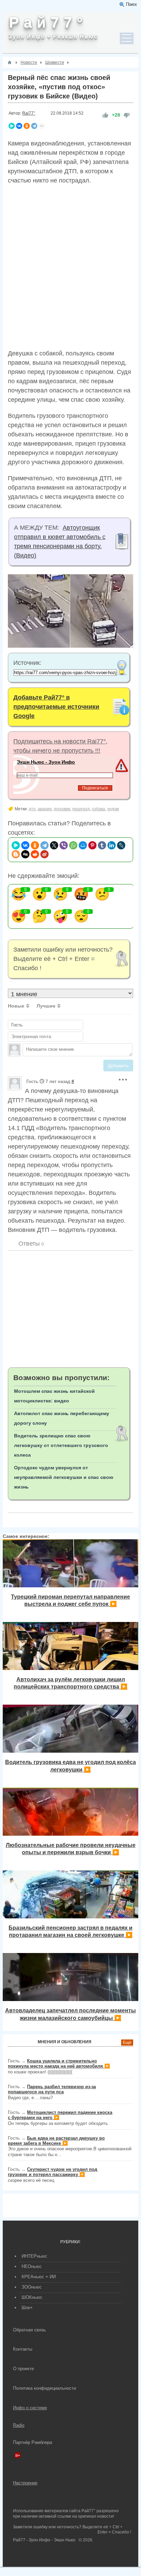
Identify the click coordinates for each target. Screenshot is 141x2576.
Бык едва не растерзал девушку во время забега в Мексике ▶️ (56, 2141)
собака (98, 809)
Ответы (30, 1244)
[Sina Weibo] (44, 854)
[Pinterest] (92, 845)
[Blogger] (16, 854)
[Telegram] (34, 126)
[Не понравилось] (127, 115)
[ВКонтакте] (19, 126)
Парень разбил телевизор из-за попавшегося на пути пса (52, 2089)
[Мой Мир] (83, 845)
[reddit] (35, 854)
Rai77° (29, 113)
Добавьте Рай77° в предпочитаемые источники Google (56, 707)
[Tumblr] (102, 845)
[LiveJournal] (121, 845)
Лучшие (46, 1006)
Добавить (118, 1066)
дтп (32, 809)
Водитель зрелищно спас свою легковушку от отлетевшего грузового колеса (61, 1445)
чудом (113, 809)
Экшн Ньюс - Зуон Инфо (46, 762)
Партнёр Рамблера (33, 2442)
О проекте (23, 2369)
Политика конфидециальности (44, 2388)
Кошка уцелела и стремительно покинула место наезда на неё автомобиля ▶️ (59, 2063)
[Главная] (10, 62)
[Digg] (25, 854)
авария (45, 809)
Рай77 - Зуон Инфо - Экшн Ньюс (44, 2540)
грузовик (62, 809)
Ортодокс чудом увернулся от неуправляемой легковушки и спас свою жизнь (64, 1477)
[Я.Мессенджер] (12, 126)
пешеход (81, 809)
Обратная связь (29, 2330)
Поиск (131, 4)
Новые (16, 1006)
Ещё (127, 2043)
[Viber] (64, 845)
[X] (54, 845)
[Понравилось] (105, 115)
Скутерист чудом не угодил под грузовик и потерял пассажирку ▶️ (53, 2172)
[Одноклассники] (27, 126)
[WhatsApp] (73, 845)
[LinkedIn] (112, 845)
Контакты (23, 2349)
